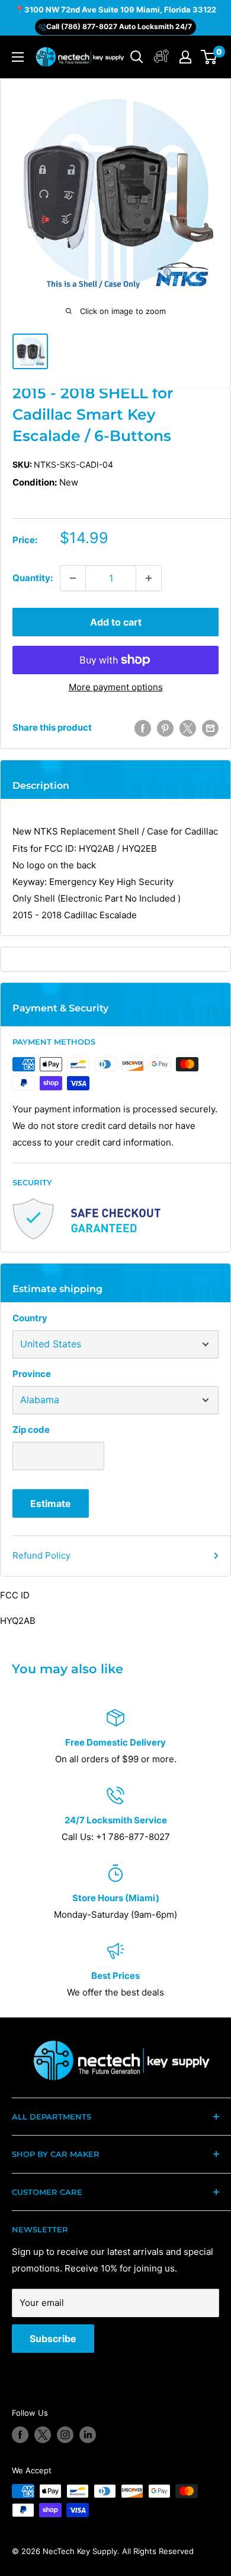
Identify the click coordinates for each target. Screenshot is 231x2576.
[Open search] (137, 57)
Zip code (31, 1430)
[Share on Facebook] (143, 728)
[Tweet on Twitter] (188, 728)
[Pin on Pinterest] (165, 728)
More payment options (116, 687)
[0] (209, 57)
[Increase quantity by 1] (149, 578)
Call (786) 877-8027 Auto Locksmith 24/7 (119, 26)
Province (32, 1374)
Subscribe (53, 2339)
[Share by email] (210, 728)
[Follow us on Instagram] (65, 2435)
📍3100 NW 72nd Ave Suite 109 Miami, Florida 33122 (115, 9)
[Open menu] (18, 57)
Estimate (51, 1503)
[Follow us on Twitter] (43, 2435)
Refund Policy (41, 1555)
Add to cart (116, 622)
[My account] (161, 57)
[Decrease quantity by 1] (73, 578)
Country (30, 1318)
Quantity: (33, 578)
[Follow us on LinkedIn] (88, 2435)
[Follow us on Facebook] (20, 2435)
